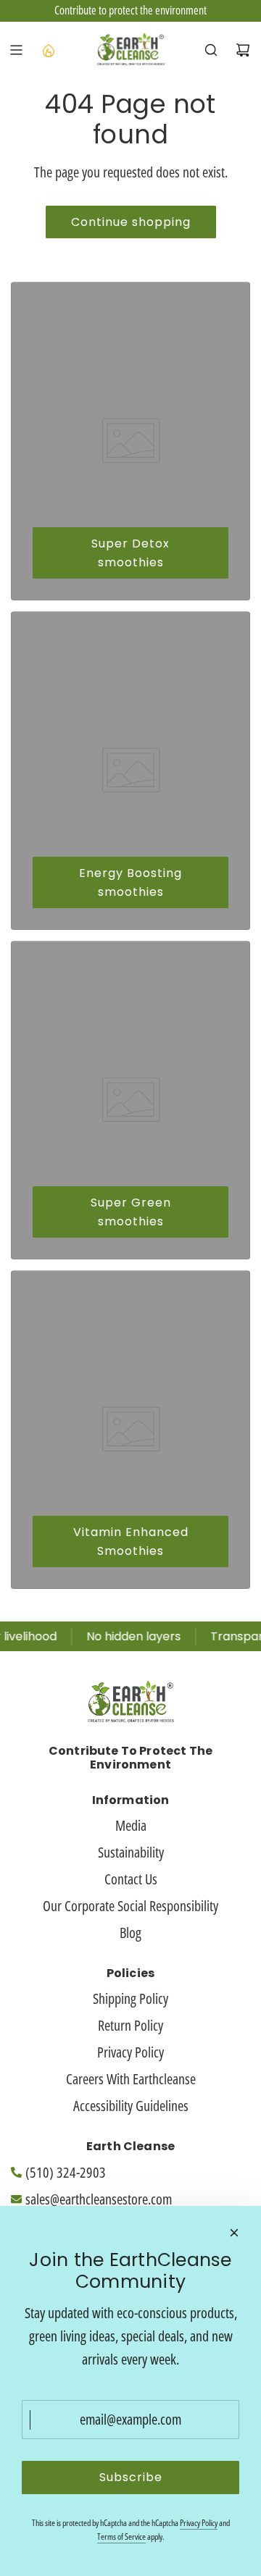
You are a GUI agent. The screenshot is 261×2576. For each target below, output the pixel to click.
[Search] (211, 50)
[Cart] (243, 50)
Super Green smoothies (131, 1212)
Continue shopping (131, 222)
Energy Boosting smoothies (130, 882)
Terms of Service (121, 2537)
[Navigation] (16, 50)
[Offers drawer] (48, 50)
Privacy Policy (199, 2523)
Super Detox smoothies (130, 553)
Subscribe (131, 2477)
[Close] (234, 2233)
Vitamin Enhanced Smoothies (131, 1541)
